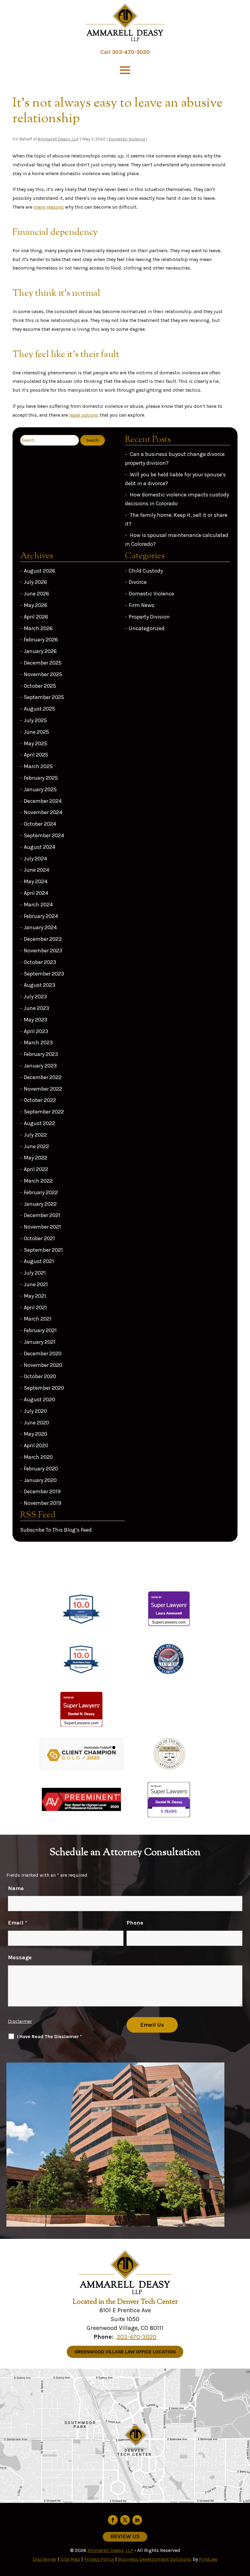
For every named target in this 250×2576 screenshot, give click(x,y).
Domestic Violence (127, 139)
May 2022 (36, 1158)
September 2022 (44, 1112)
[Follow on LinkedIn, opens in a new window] (137, 2520)
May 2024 (36, 881)
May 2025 (36, 743)
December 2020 (43, 1353)
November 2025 (43, 674)
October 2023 (40, 962)
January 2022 (40, 1204)
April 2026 (36, 617)
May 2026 (36, 605)
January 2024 (40, 927)
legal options (84, 415)
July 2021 (35, 1273)
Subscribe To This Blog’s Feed (56, 1530)
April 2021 (35, 1307)
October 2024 (40, 824)
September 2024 (44, 835)
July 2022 (35, 1135)
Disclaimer (20, 2021)
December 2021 (42, 1215)
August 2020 (39, 1399)
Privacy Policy (99, 2559)
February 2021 (40, 1330)
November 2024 (43, 812)
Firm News (141, 605)
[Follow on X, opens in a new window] (125, 2520)
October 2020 (40, 1376)
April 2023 (36, 1031)
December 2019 (42, 1491)
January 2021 (40, 1342)
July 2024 (35, 859)
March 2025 (38, 766)
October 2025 (40, 686)
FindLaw (208, 2559)
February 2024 (41, 916)
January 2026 (40, 651)
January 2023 (40, 1066)
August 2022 (39, 1123)
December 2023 (43, 939)
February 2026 (41, 640)
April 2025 (36, 755)
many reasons (49, 207)
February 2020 (41, 1469)
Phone (135, 1923)
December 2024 (43, 801)
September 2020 (44, 1388)
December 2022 (43, 1077)
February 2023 (41, 1054)
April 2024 (36, 893)
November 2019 (43, 1503)
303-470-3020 (131, 52)
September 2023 (44, 974)
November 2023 (43, 951)
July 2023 (35, 997)
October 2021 (39, 1238)
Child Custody (146, 571)
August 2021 (39, 1261)
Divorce (138, 582)
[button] (125, 70)
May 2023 (36, 1020)
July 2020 (35, 1411)
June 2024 (36, 870)
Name (16, 1888)
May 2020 (36, 1434)
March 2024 (38, 905)
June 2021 (36, 1284)
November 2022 (43, 1089)
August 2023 (39, 985)
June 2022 (36, 1146)
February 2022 (41, 1192)
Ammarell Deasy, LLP (58, 139)
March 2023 (38, 1043)
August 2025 (39, 709)
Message (20, 1957)
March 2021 (38, 1319)
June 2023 (36, 1008)
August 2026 (39, 571)
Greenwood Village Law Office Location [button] (125, 2352)
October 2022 (40, 1100)
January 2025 (40, 789)
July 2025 (35, 720)
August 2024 (39, 847)
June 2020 (36, 1423)
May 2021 (35, 1296)
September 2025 (44, 697)
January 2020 (40, 1480)
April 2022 (36, 1169)
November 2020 (43, 1365)
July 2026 (35, 582)
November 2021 (42, 1227)
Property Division (149, 617)
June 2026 (36, 594)
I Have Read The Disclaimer (50, 2036)
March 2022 (38, 1181)
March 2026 (38, 628)
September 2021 (43, 1250)
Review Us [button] (125, 2536)
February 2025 (41, 778)
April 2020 (36, 1445)
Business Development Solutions (155, 2559)
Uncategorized (147, 628)
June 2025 (36, 732)
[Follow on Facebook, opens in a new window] (113, 2520)
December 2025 (43, 663)
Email (18, 1923)
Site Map (70, 2559)
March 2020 (38, 1457)
